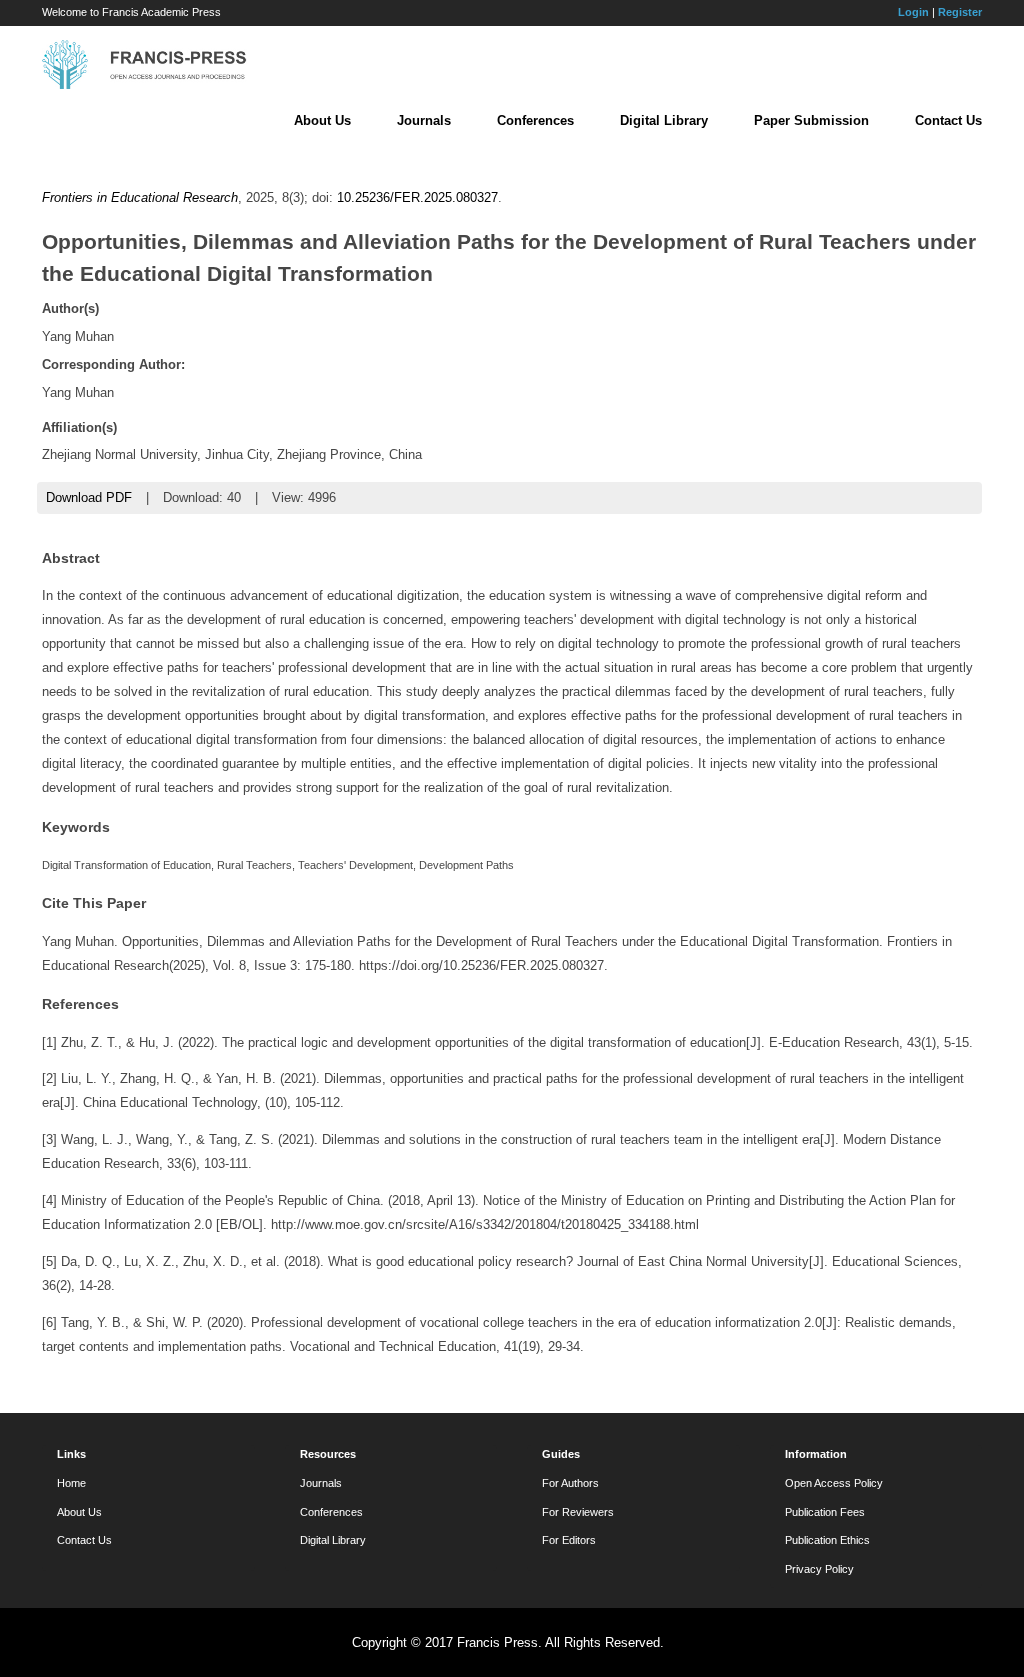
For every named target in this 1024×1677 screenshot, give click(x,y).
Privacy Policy (819, 1569)
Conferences (535, 120)
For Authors (570, 1483)
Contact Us (948, 120)
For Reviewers (578, 1512)
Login (913, 12)
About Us (322, 120)
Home (71, 1483)
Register (960, 12)
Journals (424, 120)
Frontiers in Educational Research (140, 197)
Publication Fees (825, 1512)
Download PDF (89, 497)
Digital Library (664, 120)
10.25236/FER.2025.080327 (417, 197)
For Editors (569, 1540)
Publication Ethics (827, 1540)
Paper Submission (811, 120)
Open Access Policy (834, 1483)
